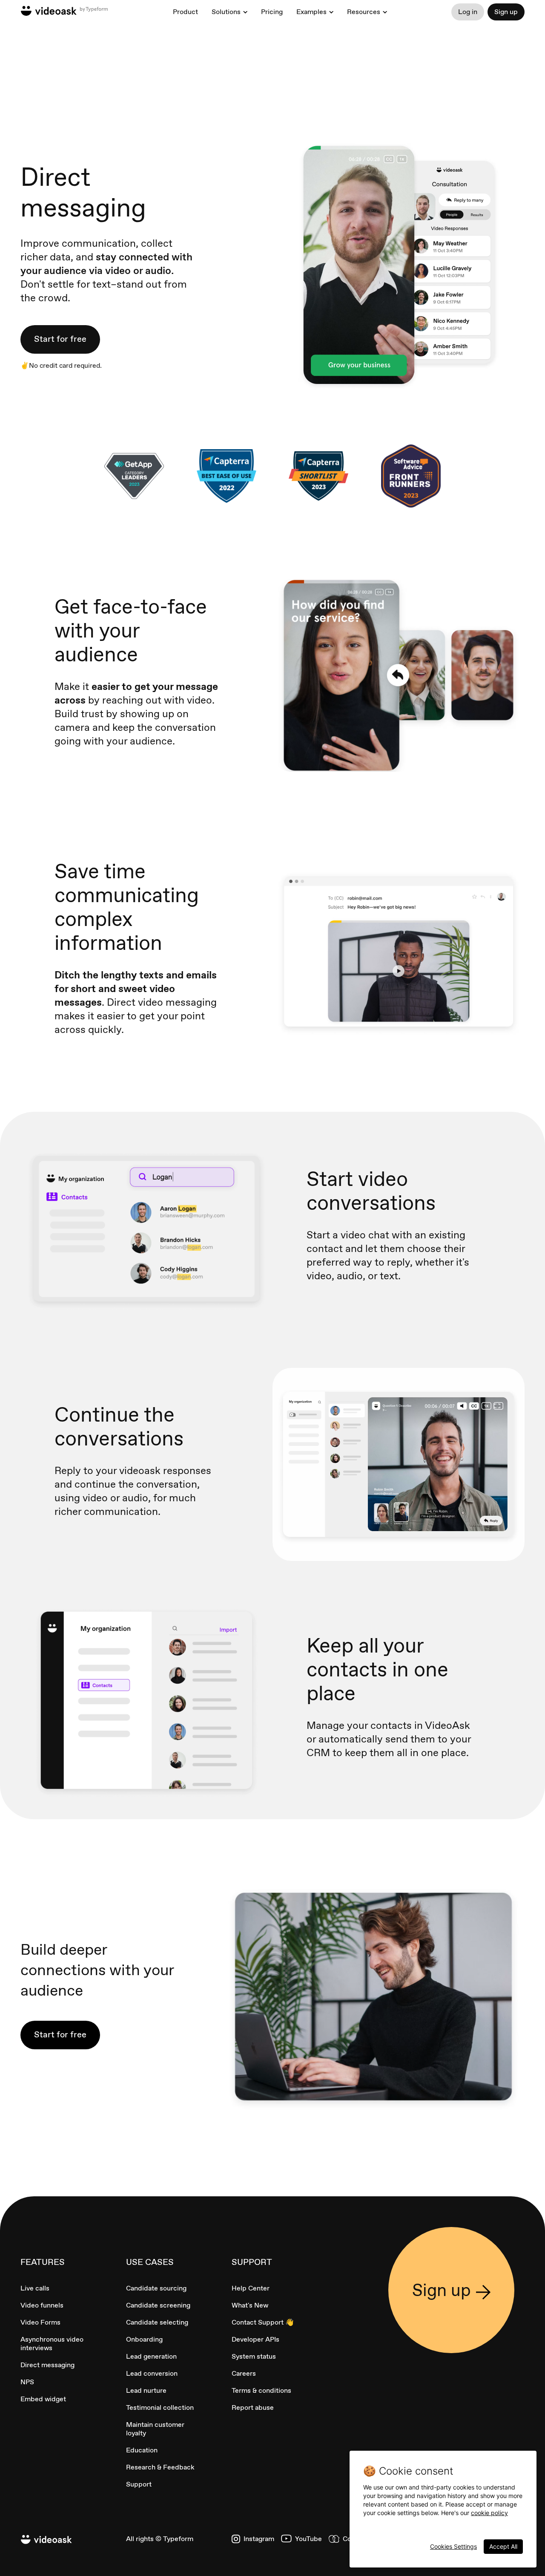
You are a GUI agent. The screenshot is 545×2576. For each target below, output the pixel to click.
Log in (468, 12)
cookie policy (489, 2513)
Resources (364, 12)
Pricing (272, 12)
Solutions (226, 12)
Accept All (503, 2546)
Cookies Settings (453, 2546)
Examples (311, 12)
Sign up (506, 12)
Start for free (60, 339)
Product (185, 12)
